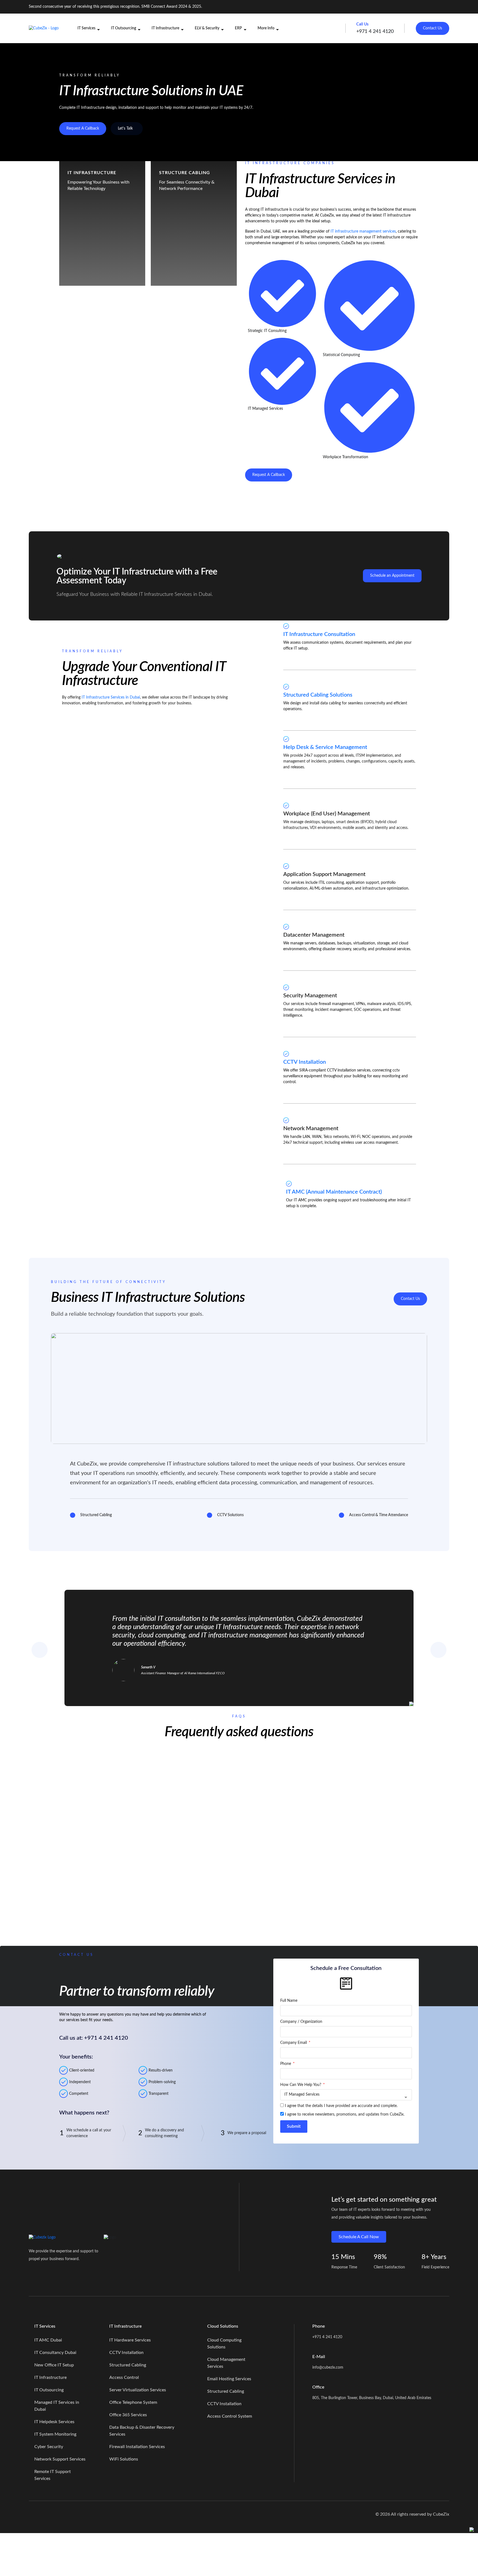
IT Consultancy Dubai (55, 2353)
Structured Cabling (128, 2365)
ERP (238, 28)
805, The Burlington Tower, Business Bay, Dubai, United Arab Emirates (372, 2398)
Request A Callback (83, 128)
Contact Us (432, 28)
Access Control (124, 2377)
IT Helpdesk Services (54, 2422)
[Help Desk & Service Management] (286, 739)
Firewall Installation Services (137, 2447)
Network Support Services (60, 2459)
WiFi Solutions (124, 2459)
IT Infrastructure (165, 28)
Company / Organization (301, 2022)
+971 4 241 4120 (327, 2337)
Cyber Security (49, 2447)
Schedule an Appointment (392, 576)
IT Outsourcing (124, 28)
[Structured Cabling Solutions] (286, 687)
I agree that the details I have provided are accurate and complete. (341, 2106)
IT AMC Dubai (48, 2340)
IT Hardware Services (130, 2340)
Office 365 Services (128, 2415)
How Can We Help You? (301, 2085)
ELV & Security (207, 28)
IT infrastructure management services (363, 231)
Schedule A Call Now (359, 2237)
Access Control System (230, 2416)
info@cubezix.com (328, 2368)
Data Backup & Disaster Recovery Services (142, 2431)
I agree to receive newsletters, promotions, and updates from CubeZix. (345, 2114)
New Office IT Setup (54, 2365)
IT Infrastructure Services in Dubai (111, 697)
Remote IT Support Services (53, 2475)
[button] (239, 1765)
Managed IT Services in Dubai (57, 2406)
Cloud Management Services (226, 2363)
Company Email (294, 2043)
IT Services (86, 28)
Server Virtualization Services (138, 2390)
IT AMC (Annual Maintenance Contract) (334, 1192)
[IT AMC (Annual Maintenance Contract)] (289, 1184)
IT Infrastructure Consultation (319, 634)
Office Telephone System (133, 2402)
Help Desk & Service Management (325, 747)
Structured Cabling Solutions (318, 695)
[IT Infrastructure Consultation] (286, 626)
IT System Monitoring (55, 2434)
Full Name (289, 2001)
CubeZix (441, 2514)
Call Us (363, 24)
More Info (266, 28)
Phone (286, 2064)
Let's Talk (125, 128)
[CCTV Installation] (286, 1054)
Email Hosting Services (229, 2379)
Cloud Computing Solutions (224, 2344)
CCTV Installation (305, 1062)
